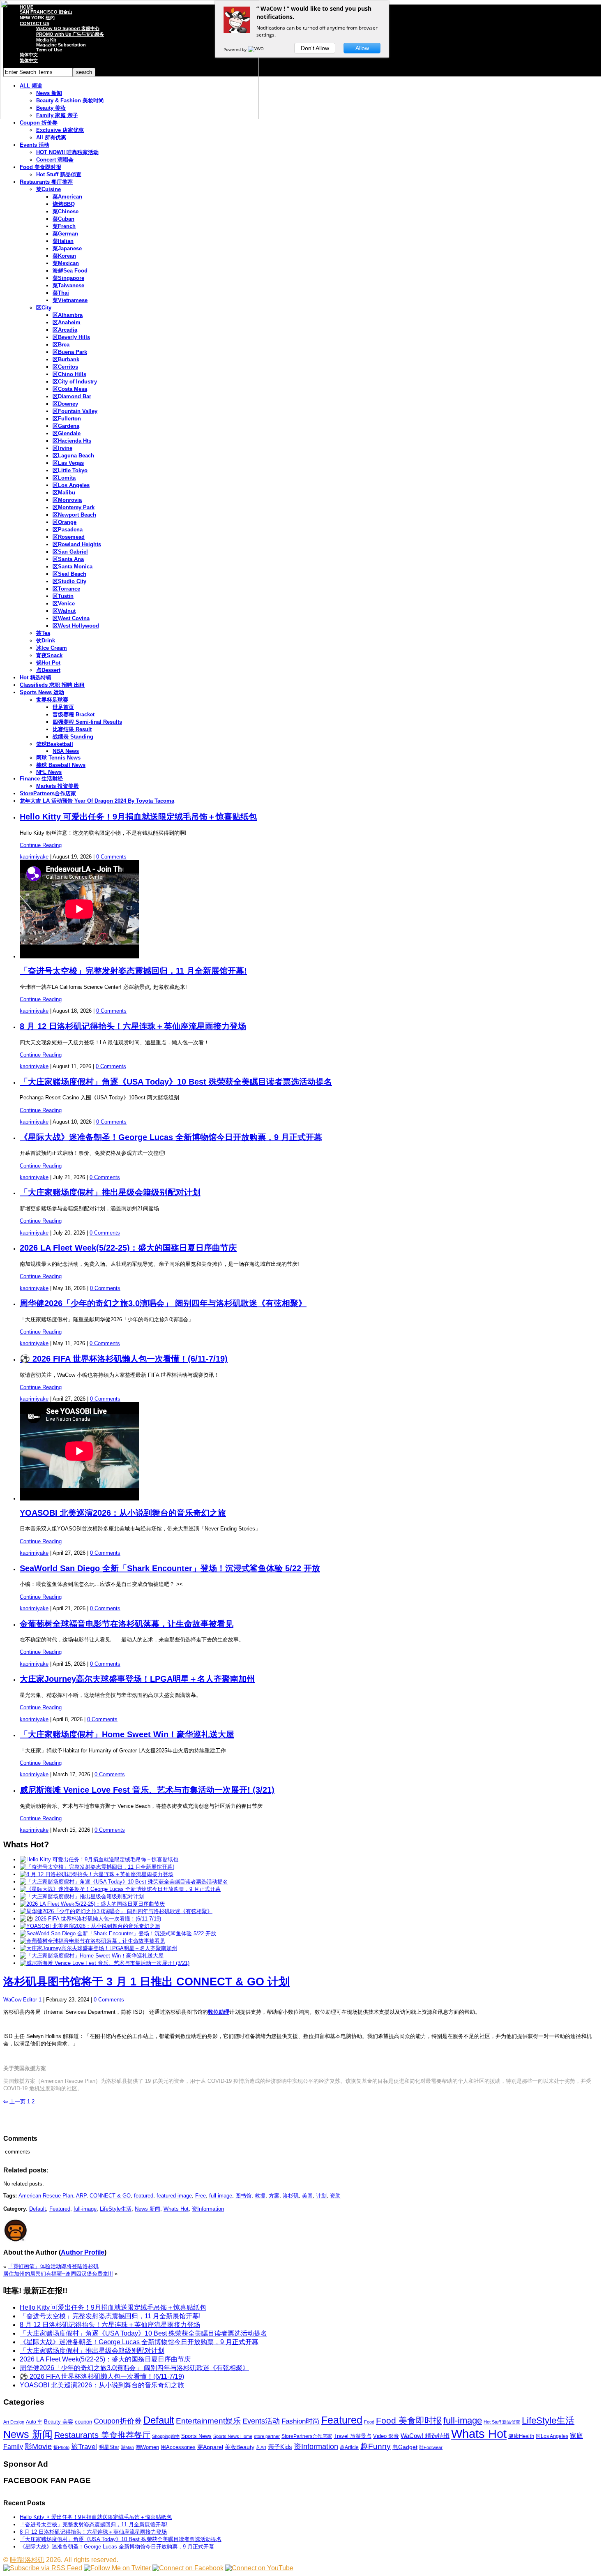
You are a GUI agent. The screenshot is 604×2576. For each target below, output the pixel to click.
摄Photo (61, 2447)
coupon (83, 2422)
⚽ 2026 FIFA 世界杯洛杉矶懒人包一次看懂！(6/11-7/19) (124, 1359)
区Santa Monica (73, 567)
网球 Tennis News (58, 758)
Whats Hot (176, 2209)
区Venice (64, 604)
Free (201, 2196)
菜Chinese (66, 211)
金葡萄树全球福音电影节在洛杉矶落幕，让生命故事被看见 (127, 1624)
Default (38, 2209)
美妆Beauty (240, 2447)
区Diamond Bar (72, 396)
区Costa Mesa (70, 389)
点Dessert (48, 670)
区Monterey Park (74, 507)
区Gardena (66, 426)
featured (144, 2196)
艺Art (261, 2447)
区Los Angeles (71, 485)
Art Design (14, 2422)
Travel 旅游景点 (353, 2436)
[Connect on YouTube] (259, 2568)
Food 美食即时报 (40, 167)
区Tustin (63, 596)
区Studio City (69, 581)
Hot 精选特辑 (36, 677)
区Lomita (64, 478)
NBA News (66, 751)
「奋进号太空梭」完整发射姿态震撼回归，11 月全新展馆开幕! (133, 971)
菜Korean (64, 256)
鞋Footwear (431, 2447)
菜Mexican (66, 263)
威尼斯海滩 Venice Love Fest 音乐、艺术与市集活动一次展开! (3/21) (147, 1790)
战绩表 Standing (73, 737)
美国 (307, 2196)
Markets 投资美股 (58, 786)
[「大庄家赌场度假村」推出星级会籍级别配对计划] (82, 1896)
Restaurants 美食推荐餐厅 (102, 2435)
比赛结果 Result (72, 729)
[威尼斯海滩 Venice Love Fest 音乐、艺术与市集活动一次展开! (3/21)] (105, 1963)
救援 (260, 2196)
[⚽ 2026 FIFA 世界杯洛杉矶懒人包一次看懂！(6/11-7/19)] (90, 1919)
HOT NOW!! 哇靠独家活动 (67, 152)
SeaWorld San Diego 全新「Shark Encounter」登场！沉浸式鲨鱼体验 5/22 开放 (170, 1568)
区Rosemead (69, 537)
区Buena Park (70, 352)
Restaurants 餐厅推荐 (46, 182)
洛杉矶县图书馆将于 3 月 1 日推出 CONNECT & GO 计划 (146, 1982)
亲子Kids (280, 2447)
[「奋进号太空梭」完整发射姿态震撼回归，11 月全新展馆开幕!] (97, 1867)
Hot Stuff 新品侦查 (59, 174)
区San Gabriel (70, 552)
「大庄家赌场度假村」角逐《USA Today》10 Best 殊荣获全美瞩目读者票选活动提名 (176, 1082)
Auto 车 (34, 2422)
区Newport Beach (74, 515)
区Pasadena (68, 530)
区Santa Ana (68, 559)
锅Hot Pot (48, 663)
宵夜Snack (49, 655)
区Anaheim (67, 322)
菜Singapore (68, 278)
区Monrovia (67, 500)
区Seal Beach (69, 574)
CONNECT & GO (110, 2196)
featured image (174, 2196)
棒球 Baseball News (61, 765)
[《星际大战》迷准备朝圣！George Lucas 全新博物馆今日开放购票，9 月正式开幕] (120, 1889)
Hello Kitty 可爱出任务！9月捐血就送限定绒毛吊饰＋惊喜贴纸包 (138, 817)
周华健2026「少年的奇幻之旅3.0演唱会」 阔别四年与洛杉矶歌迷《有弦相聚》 (163, 1303)
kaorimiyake (34, 857)
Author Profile (83, 2252)
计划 (321, 2196)
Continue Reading (41, 845)
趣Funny (376, 2446)
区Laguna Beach (73, 456)
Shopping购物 (166, 2436)
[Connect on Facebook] (188, 2568)
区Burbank (66, 359)
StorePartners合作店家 (48, 793)
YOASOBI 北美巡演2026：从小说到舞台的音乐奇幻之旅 (123, 1513)
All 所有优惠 (51, 137)
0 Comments (111, 857)
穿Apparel (210, 2447)
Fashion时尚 (301, 2421)
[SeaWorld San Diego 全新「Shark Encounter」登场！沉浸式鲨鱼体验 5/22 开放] (118, 1933)
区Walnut (64, 611)
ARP (81, 2196)
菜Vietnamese (70, 300)
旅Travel (84, 2447)
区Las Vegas (68, 463)
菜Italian (63, 241)
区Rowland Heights (77, 544)
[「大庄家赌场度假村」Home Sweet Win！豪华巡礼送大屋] (92, 1956)
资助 (335, 2196)
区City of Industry (75, 382)
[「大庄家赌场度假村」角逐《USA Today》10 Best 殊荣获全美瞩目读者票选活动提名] (124, 1882)
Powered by (236, 49)
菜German (65, 234)
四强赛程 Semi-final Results (87, 722)
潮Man (127, 2447)
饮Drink (46, 641)
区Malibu (64, 493)
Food (369, 2422)
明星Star (109, 2447)
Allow (362, 48)
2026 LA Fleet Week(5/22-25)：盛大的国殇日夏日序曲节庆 (128, 1248)
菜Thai (61, 293)
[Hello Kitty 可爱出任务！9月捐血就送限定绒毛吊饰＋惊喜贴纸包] (99, 1859)
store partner (267, 2436)
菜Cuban (63, 219)
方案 (274, 2196)
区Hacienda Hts (72, 441)
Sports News (196, 2436)
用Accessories (178, 2447)
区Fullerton (67, 419)
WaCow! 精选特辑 (425, 2436)
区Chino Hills (69, 374)
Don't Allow (315, 48)
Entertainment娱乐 (208, 2421)
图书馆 (243, 2196)
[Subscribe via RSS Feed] (43, 2568)
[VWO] (256, 49)
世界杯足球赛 (52, 700)
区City (44, 308)
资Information (208, 2209)
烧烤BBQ (64, 204)
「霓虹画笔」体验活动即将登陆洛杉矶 (53, 2266)
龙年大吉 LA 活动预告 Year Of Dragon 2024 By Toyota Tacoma (97, 801)
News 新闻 (148, 2209)
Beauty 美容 (59, 2422)
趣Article (349, 2447)
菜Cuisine (48, 189)
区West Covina (71, 618)
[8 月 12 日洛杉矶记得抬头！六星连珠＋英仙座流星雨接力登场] (97, 1874)
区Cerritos (65, 367)
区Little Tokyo (70, 470)
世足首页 (63, 707)
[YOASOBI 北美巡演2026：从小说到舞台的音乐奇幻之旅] (90, 1926)
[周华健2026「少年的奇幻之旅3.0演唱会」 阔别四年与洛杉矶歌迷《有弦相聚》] (116, 1911)
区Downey (65, 404)
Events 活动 (35, 145)
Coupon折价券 (118, 2421)
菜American (67, 197)
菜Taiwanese (68, 285)
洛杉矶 (291, 2196)
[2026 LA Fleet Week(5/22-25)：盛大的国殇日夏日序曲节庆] (92, 1904)
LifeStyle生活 (116, 2209)
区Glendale (67, 433)
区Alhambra (68, 315)
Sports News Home (233, 2436)
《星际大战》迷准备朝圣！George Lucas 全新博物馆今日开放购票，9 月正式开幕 (171, 1137)
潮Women (147, 2447)
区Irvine (62, 448)
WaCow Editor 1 (22, 2000)
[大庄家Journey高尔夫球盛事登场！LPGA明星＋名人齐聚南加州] (98, 1948)
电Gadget (405, 2447)
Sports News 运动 (42, 692)
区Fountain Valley (75, 411)
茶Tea (43, 633)
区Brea (61, 345)
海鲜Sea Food (70, 271)
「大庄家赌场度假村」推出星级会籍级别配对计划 (110, 1192)
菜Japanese (67, 248)
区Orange (65, 522)
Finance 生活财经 (41, 779)
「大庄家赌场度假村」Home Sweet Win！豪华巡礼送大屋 (127, 1734)
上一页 (14, 2102)
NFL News (49, 772)
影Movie (38, 2446)
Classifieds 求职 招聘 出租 (52, 685)
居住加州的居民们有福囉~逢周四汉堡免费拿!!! (58, 2274)
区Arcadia (65, 330)
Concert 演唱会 (55, 160)
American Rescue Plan (46, 2196)
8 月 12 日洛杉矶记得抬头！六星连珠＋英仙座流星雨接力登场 (133, 1026)
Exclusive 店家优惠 (60, 130)
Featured (60, 2209)
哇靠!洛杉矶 (27, 2560)
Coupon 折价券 (39, 123)
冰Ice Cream (52, 648)
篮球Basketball (55, 744)
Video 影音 (386, 2436)
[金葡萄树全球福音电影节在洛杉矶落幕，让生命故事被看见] (92, 1941)
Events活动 (261, 2421)
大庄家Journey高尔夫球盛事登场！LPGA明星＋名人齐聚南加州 (137, 1679)
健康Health (521, 2436)
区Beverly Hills (71, 337)
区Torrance (66, 589)
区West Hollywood (76, 626)
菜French (64, 226)
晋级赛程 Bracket (74, 714)
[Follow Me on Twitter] (117, 2568)
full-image (221, 2196)
